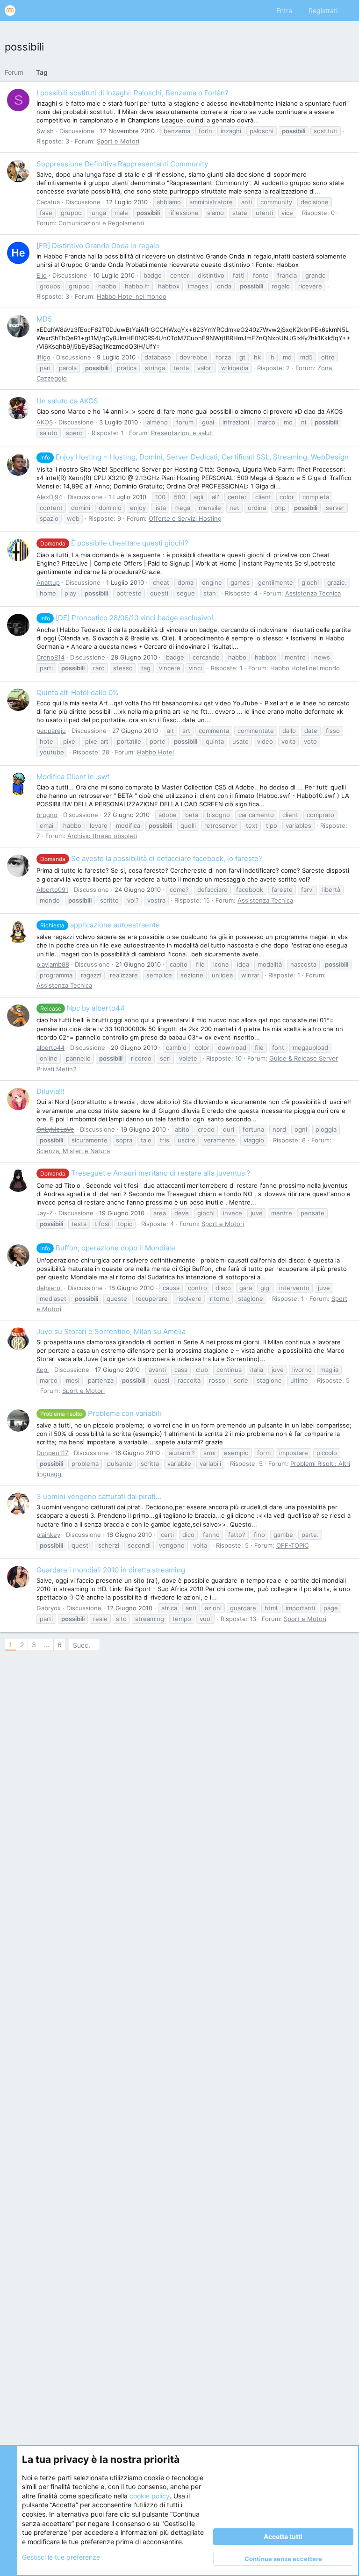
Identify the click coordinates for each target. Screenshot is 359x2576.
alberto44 (50, 1048)
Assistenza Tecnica (313, 593)
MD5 (44, 319)
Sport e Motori (118, 141)
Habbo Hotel (155, 752)
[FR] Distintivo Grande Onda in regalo (98, 246)
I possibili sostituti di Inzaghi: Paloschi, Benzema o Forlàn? (133, 93)
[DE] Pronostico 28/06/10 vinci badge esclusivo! (127, 618)
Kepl (43, 1370)
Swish (45, 131)
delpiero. (49, 1288)
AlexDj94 (49, 497)
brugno (47, 815)
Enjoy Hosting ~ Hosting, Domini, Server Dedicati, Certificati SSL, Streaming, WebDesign (194, 457)
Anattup (48, 582)
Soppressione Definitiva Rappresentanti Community (122, 164)
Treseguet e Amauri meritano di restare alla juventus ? (145, 1173)
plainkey (48, 1535)
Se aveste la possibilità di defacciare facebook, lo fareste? (151, 858)
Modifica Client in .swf (73, 777)
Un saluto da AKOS (67, 401)
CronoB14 (50, 657)
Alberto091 (52, 890)
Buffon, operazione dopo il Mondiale (108, 1248)
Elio (42, 275)
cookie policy (150, 2496)
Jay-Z (45, 1213)
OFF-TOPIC (292, 1545)
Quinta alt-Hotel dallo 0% (77, 692)
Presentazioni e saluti (182, 433)
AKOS (45, 422)
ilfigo (43, 357)
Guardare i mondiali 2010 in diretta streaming (111, 1570)
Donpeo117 (52, 1453)
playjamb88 (53, 964)
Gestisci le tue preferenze (61, 2557)
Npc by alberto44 (83, 1008)
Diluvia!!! (50, 1091)
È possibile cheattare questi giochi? (114, 543)
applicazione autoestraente (100, 925)
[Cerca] (348, 11)
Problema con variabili (101, 1413)
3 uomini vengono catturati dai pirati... (99, 1496)
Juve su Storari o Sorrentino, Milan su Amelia (111, 1331)
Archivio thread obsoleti (102, 836)
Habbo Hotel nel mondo (132, 296)
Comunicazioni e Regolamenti (101, 223)
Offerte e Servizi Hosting (185, 518)
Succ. (82, 1645)
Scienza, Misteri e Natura (73, 1151)
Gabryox (49, 1608)
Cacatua (48, 202)
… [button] (47, 1645)
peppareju (51, 731)
